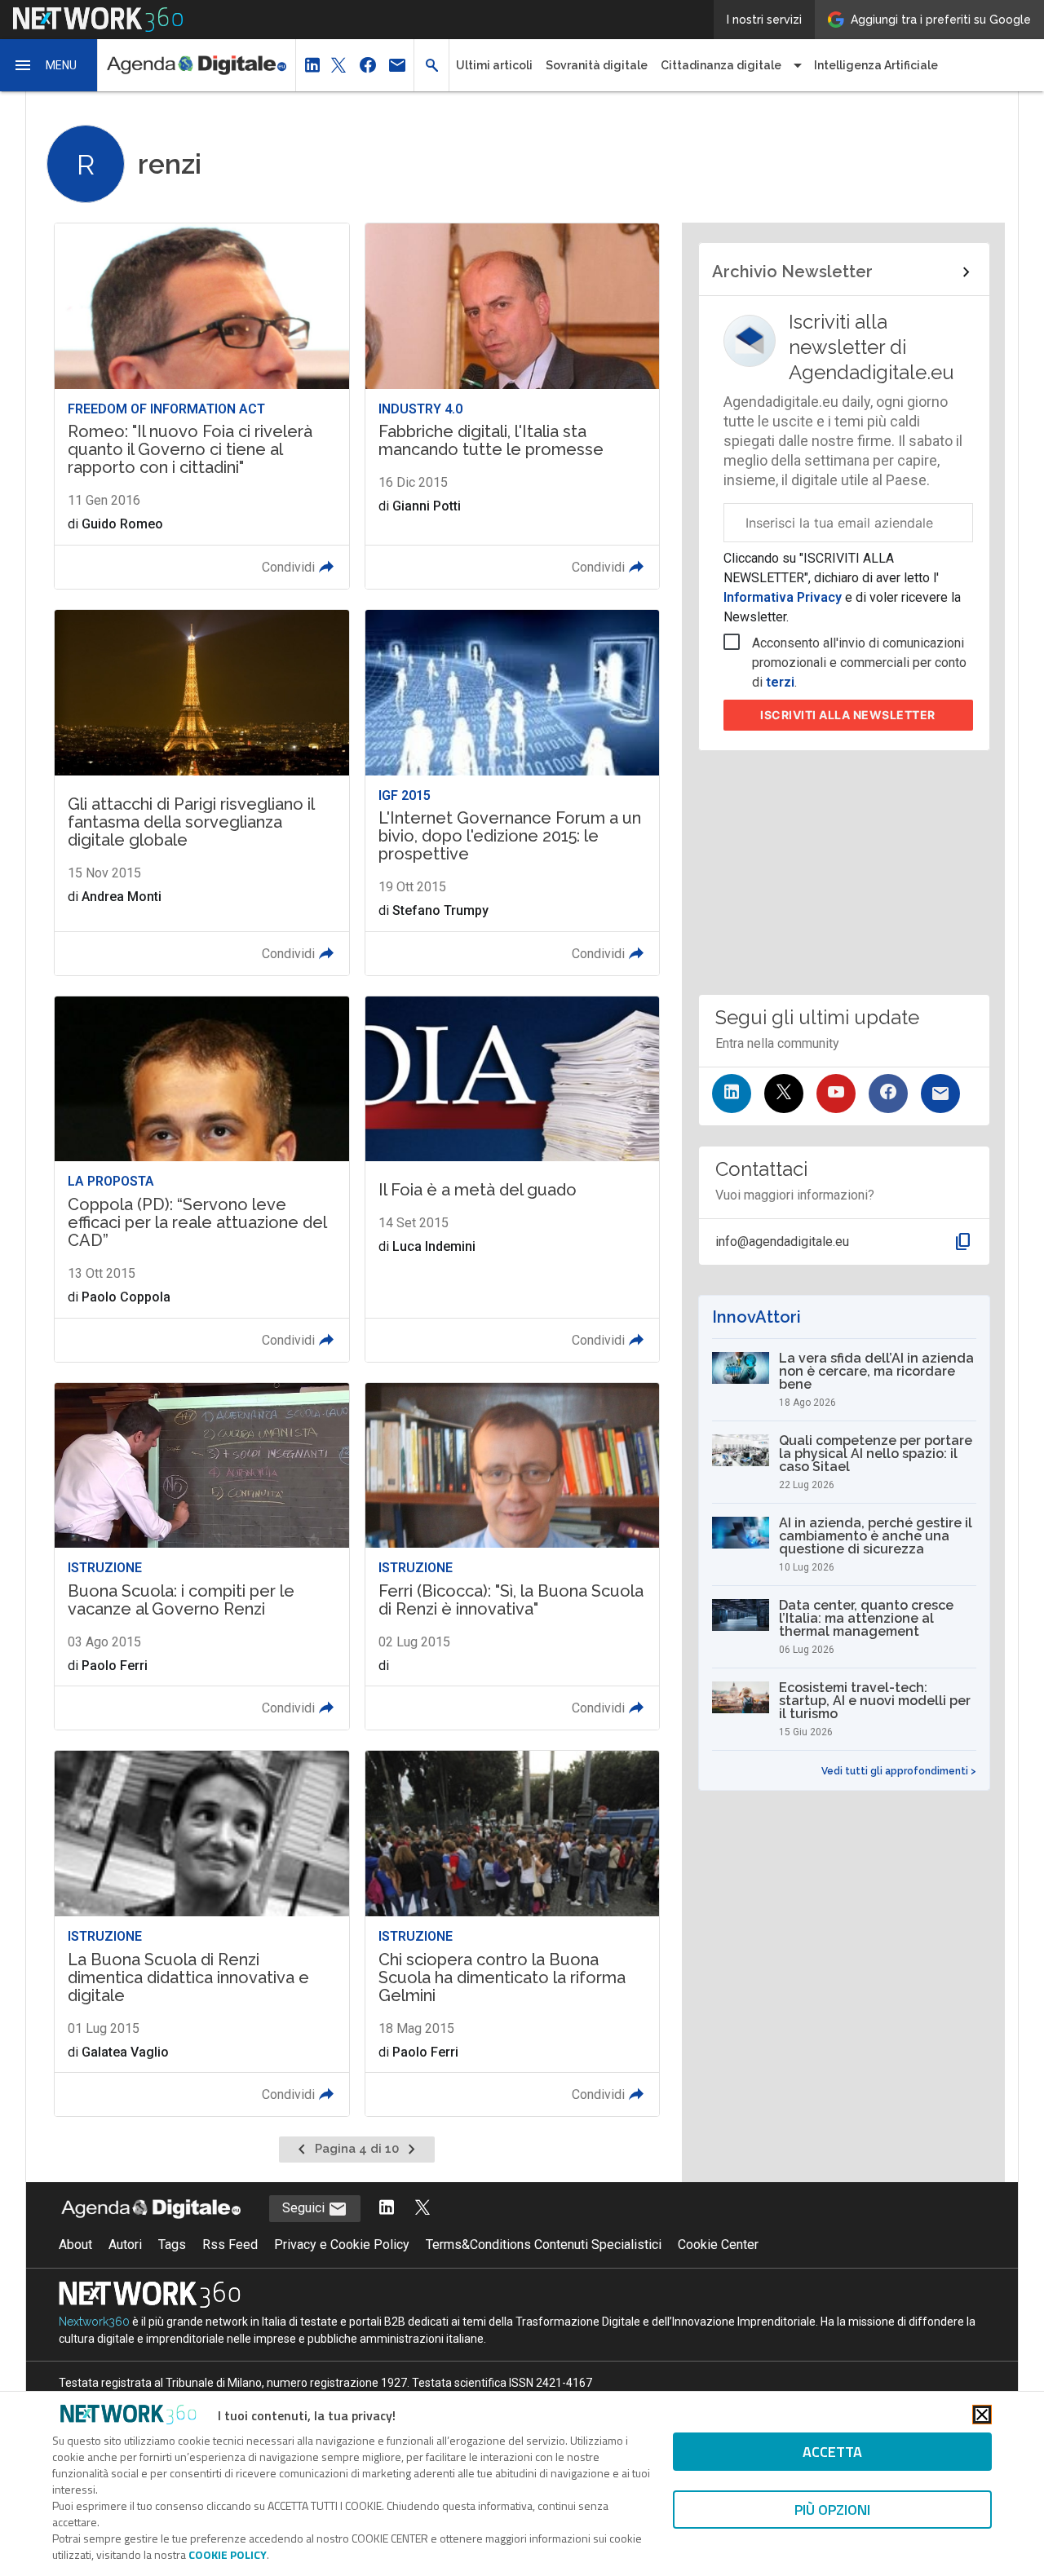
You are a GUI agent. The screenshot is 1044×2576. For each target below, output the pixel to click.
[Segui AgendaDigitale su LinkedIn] (387, 2209)
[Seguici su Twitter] (784, 1094)
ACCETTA (832, 2452)
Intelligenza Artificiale (876, 65)
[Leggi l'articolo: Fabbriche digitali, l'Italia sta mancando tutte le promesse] (512, 406)
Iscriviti (848, 715)
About (75, 2245)
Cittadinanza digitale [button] (721, 65)
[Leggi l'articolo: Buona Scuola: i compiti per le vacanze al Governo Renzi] (201, 1557)
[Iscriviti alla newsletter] (940, 1094)
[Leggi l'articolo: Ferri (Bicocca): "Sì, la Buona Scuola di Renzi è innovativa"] (512, 1557)
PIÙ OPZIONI (832, 2510)
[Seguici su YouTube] (836, 1094)
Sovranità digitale (597, 65)
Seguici (305, 2208)
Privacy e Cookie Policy (342, 2245)
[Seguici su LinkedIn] (732, 1094)
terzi (780, 682)
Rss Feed (230, 2245)
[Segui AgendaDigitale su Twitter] (422, 2209)
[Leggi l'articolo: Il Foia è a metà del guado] (512, 1179)
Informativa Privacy (784, 597)
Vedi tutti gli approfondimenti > (899, 1771)
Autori (125, 2245)
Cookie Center (718, 2245)
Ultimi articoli (494, 65)
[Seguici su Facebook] (888, 1094)
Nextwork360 (94, 2322)
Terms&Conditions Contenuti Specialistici (544, 2245)
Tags (172, 2245)
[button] (49, 65)
